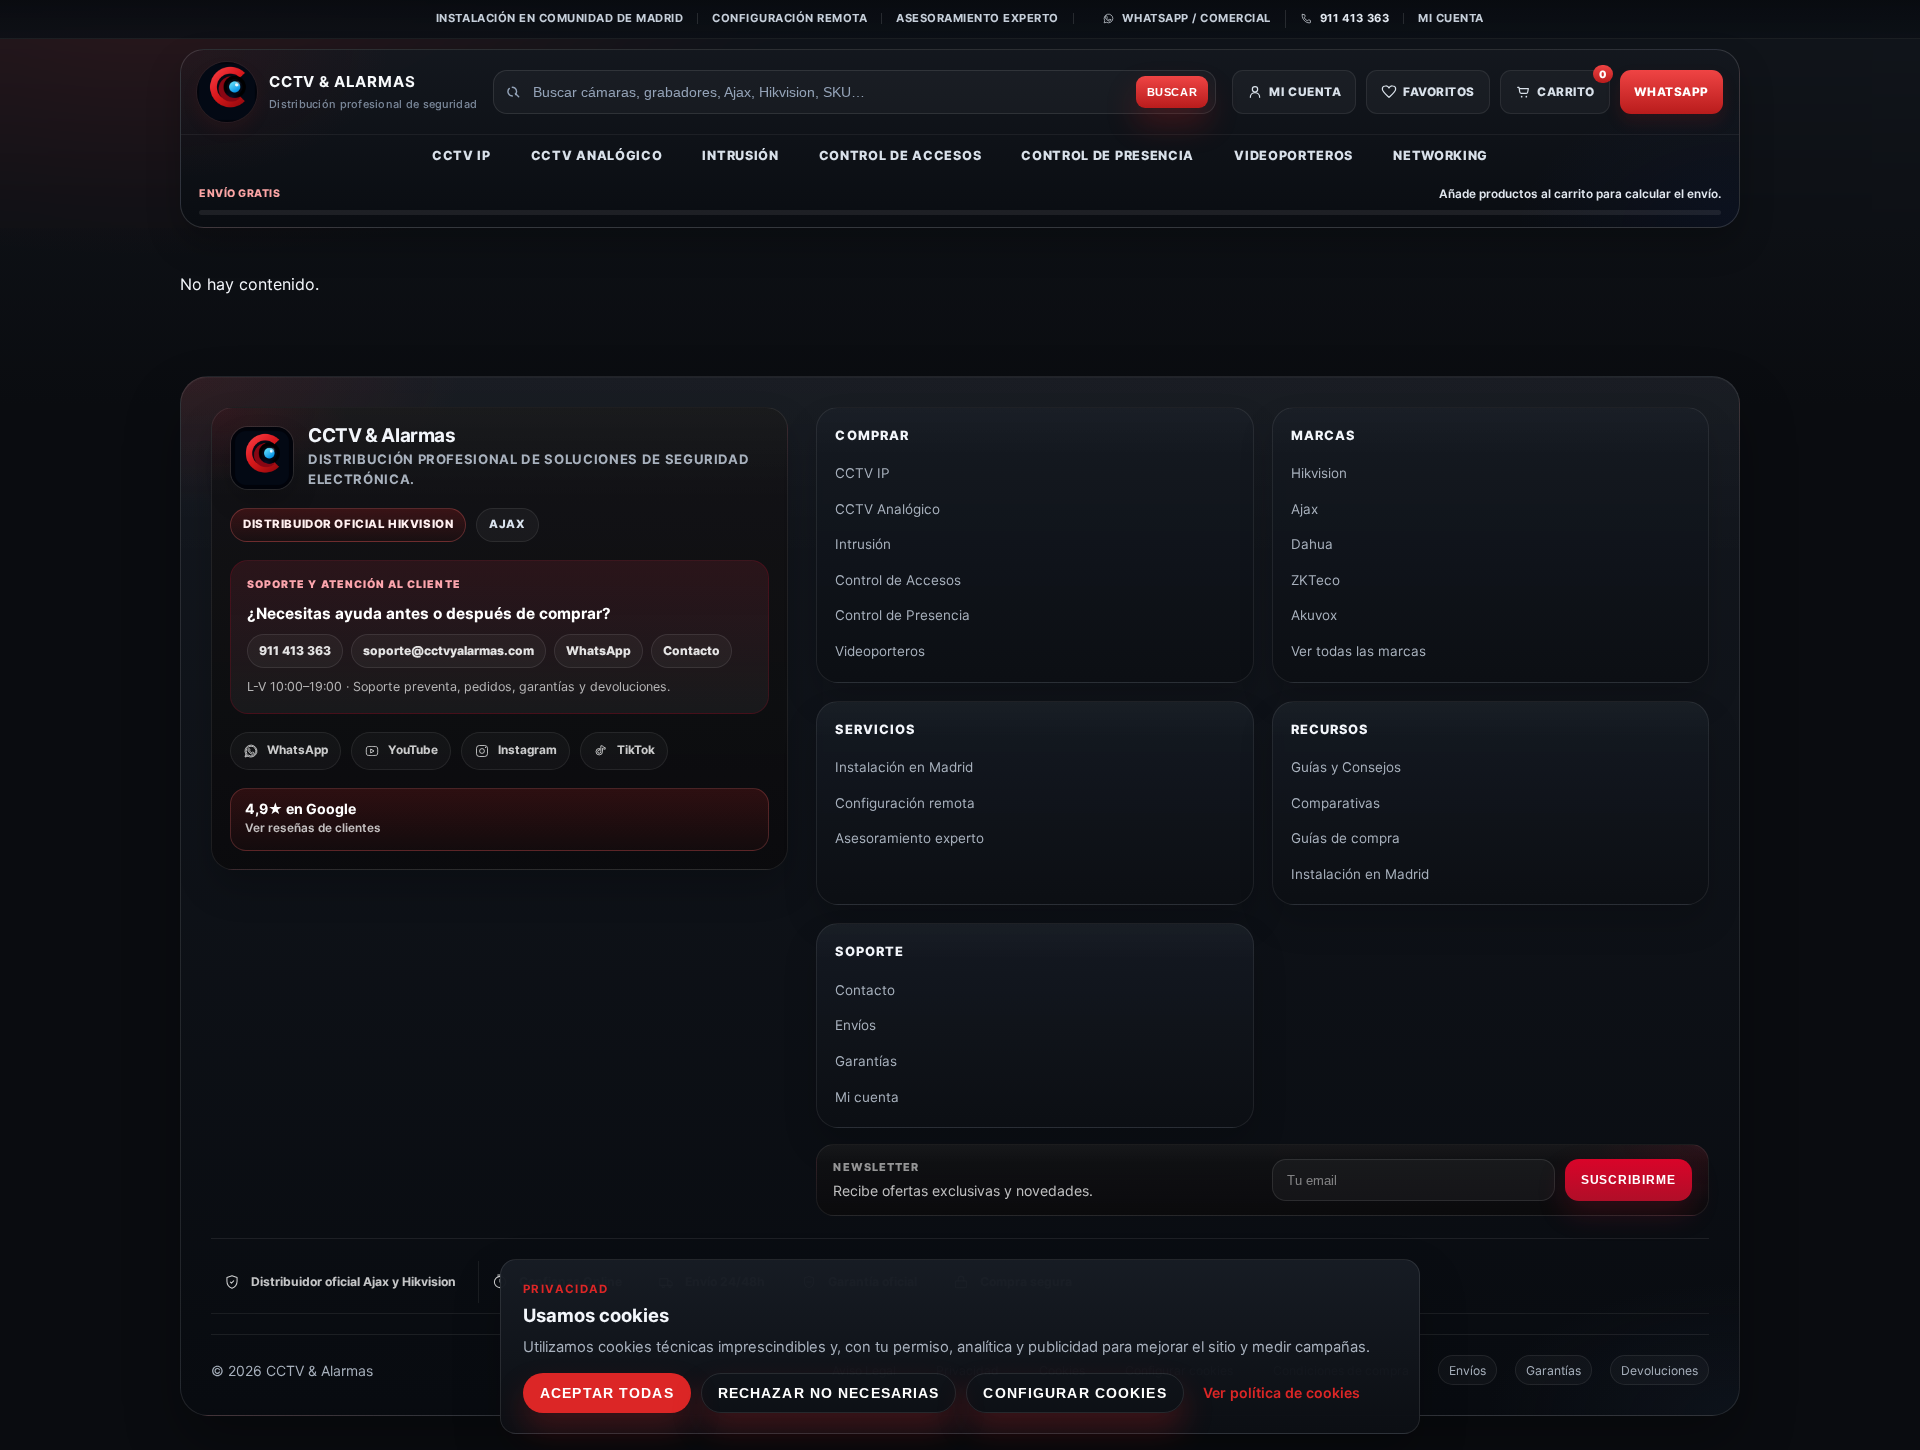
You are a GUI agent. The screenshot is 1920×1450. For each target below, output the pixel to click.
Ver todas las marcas (1358, 651)
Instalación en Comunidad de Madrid (559, 18)
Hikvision (1319, 473)
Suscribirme (1628, 1180)
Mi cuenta (1451, 18)
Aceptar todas (607, 1393)
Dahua (1312, 544)
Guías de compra (1345, 838)
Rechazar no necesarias (829, 1393)
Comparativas (1335, 803)
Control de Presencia (1107, 155)
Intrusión (740, 155)
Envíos (855, 1025)
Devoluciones (1659, 1370)
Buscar (1172, 92)
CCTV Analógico (597, 155)
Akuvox (1314, 615)
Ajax (1304, 509)
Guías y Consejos (1346, 767)
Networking (1440, 155)
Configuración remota (789, 18)
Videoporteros (1293, 155)
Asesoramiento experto (977, 18)
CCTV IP (461, 155)
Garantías (866, 1061)
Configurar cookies (1074, 1393)
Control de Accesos (900, 155)
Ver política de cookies (1281, 1392)
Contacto (691, 650)
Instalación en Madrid (904, 767)
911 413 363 (295, 650)
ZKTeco (1315, 580)
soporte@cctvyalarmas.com (448, 650)
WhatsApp (1671, 92)
